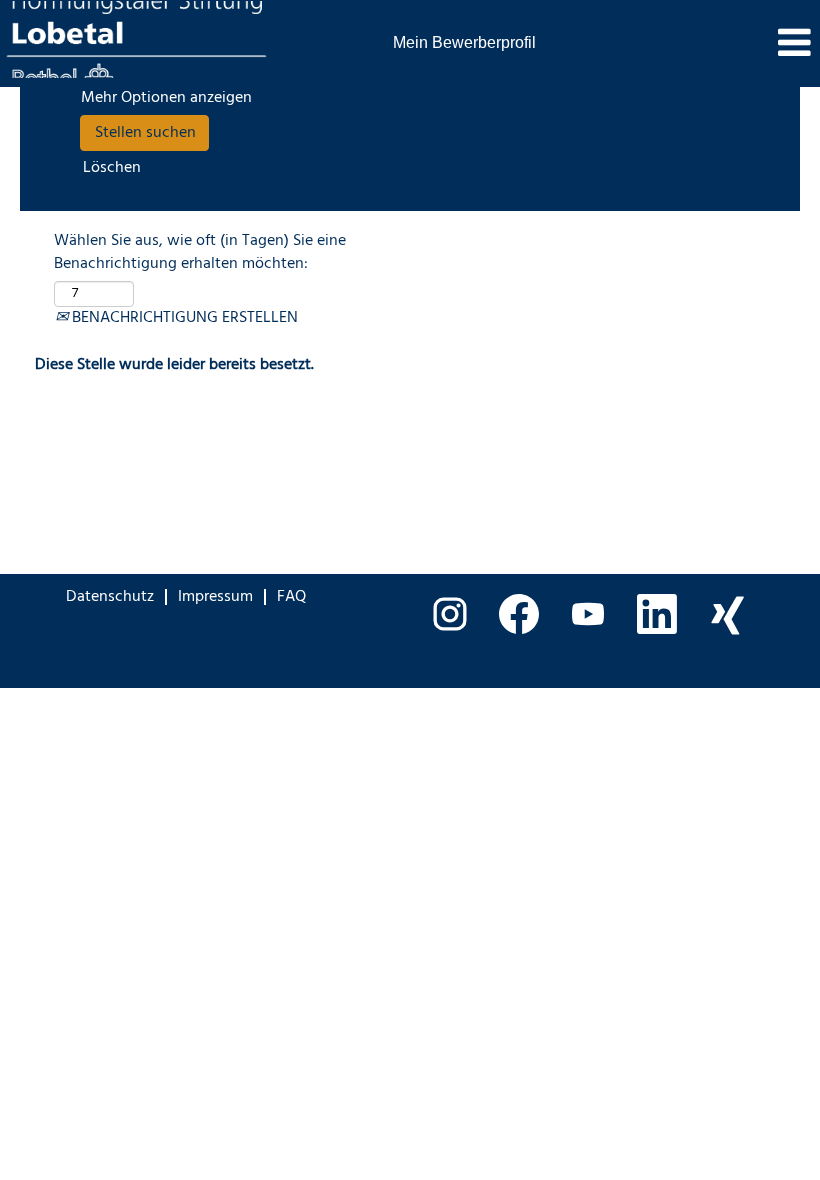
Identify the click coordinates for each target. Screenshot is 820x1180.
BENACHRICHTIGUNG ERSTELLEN (183, 318)
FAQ (291, 597)
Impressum (215, 597)
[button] (683, 45)
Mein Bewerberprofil (464, 42)
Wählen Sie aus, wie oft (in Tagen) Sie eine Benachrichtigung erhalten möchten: (200, 253)
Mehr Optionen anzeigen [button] (166, 98)
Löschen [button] (112, 168)
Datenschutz (110, 597)
